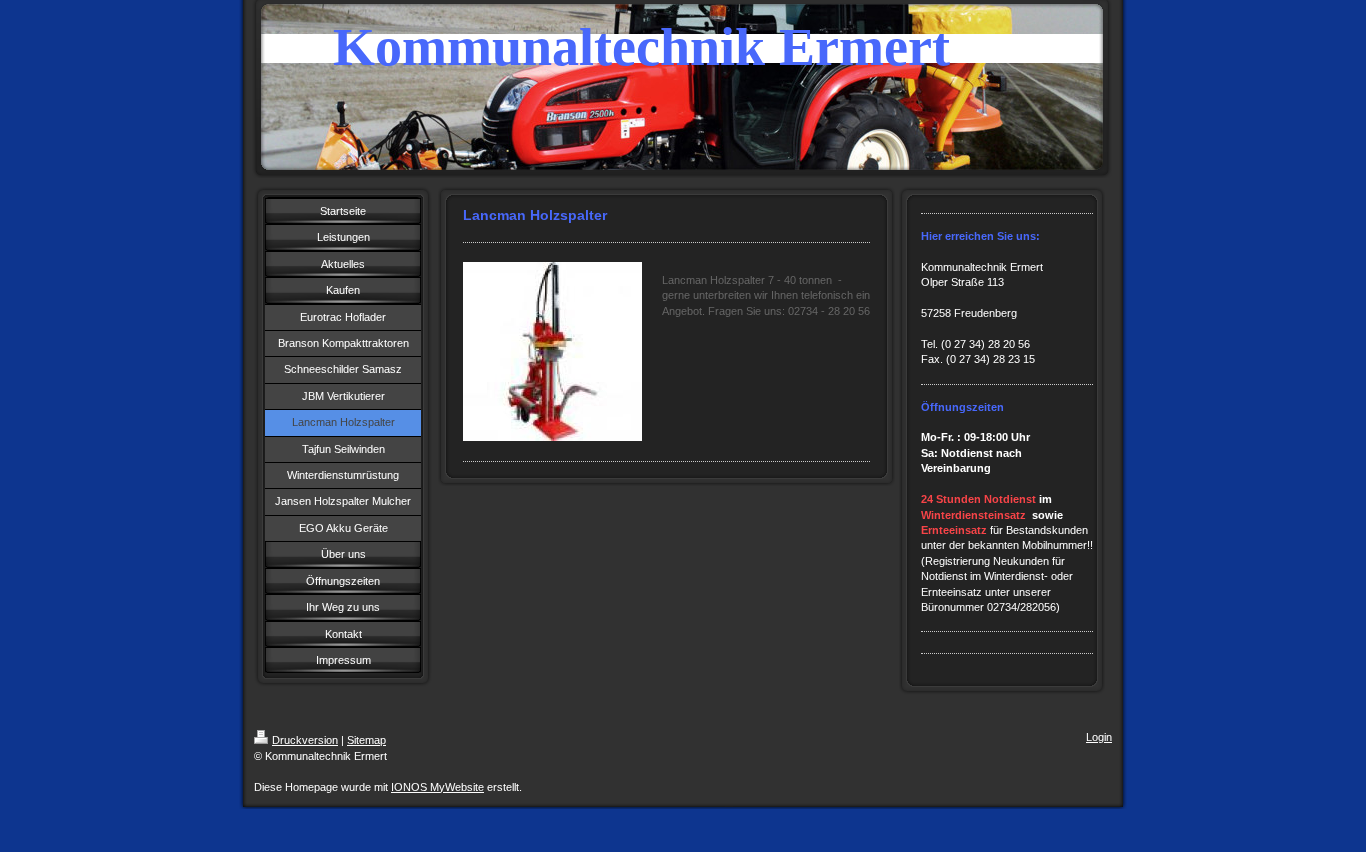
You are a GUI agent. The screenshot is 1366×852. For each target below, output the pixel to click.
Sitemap (366, 740)
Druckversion (305, 740)
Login (1099, 737)
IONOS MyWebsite (437, 787)
